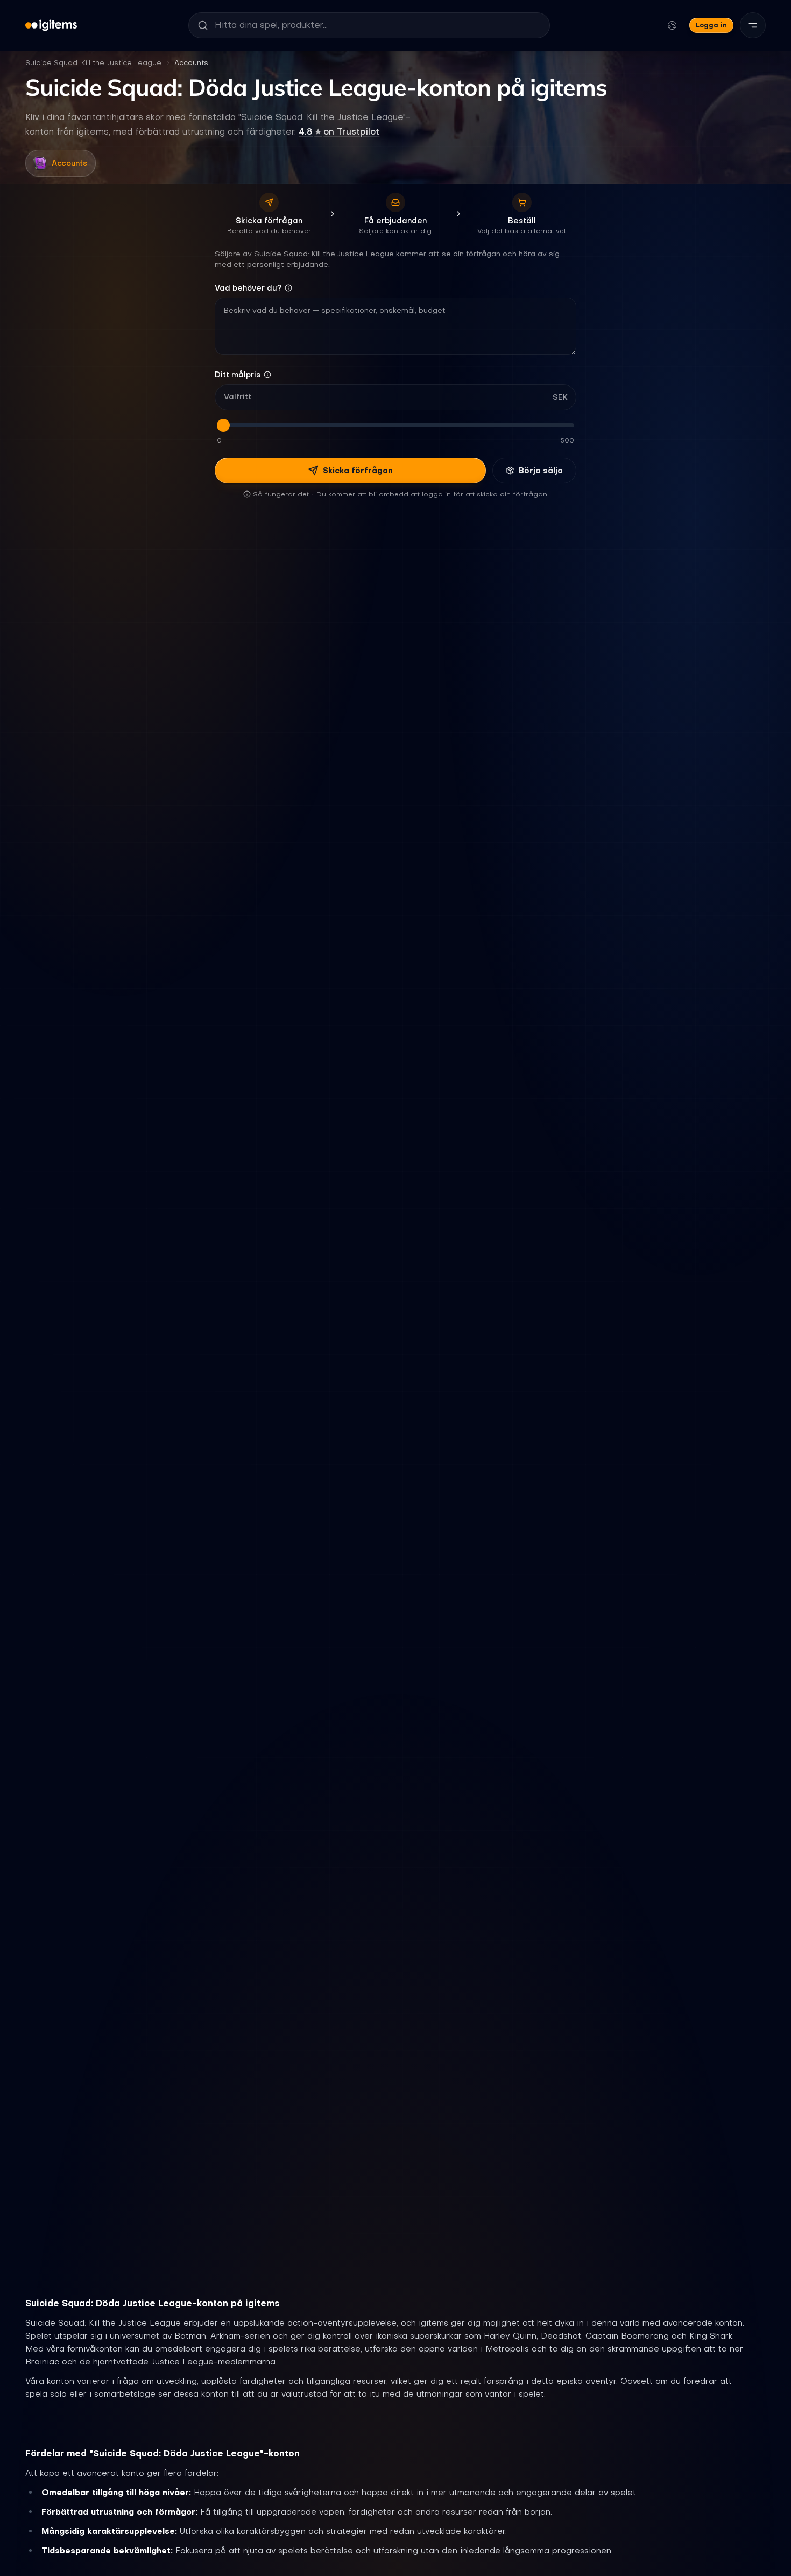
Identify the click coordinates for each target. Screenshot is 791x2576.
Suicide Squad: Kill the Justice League (93, 63)
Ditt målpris (238, 375)
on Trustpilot (339, 131)
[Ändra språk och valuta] (672, 25)
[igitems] (51, 25)
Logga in (711, 25)
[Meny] (753, 25)
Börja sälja (541, 471)
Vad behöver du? (248, 288)
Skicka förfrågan (358, 471)
